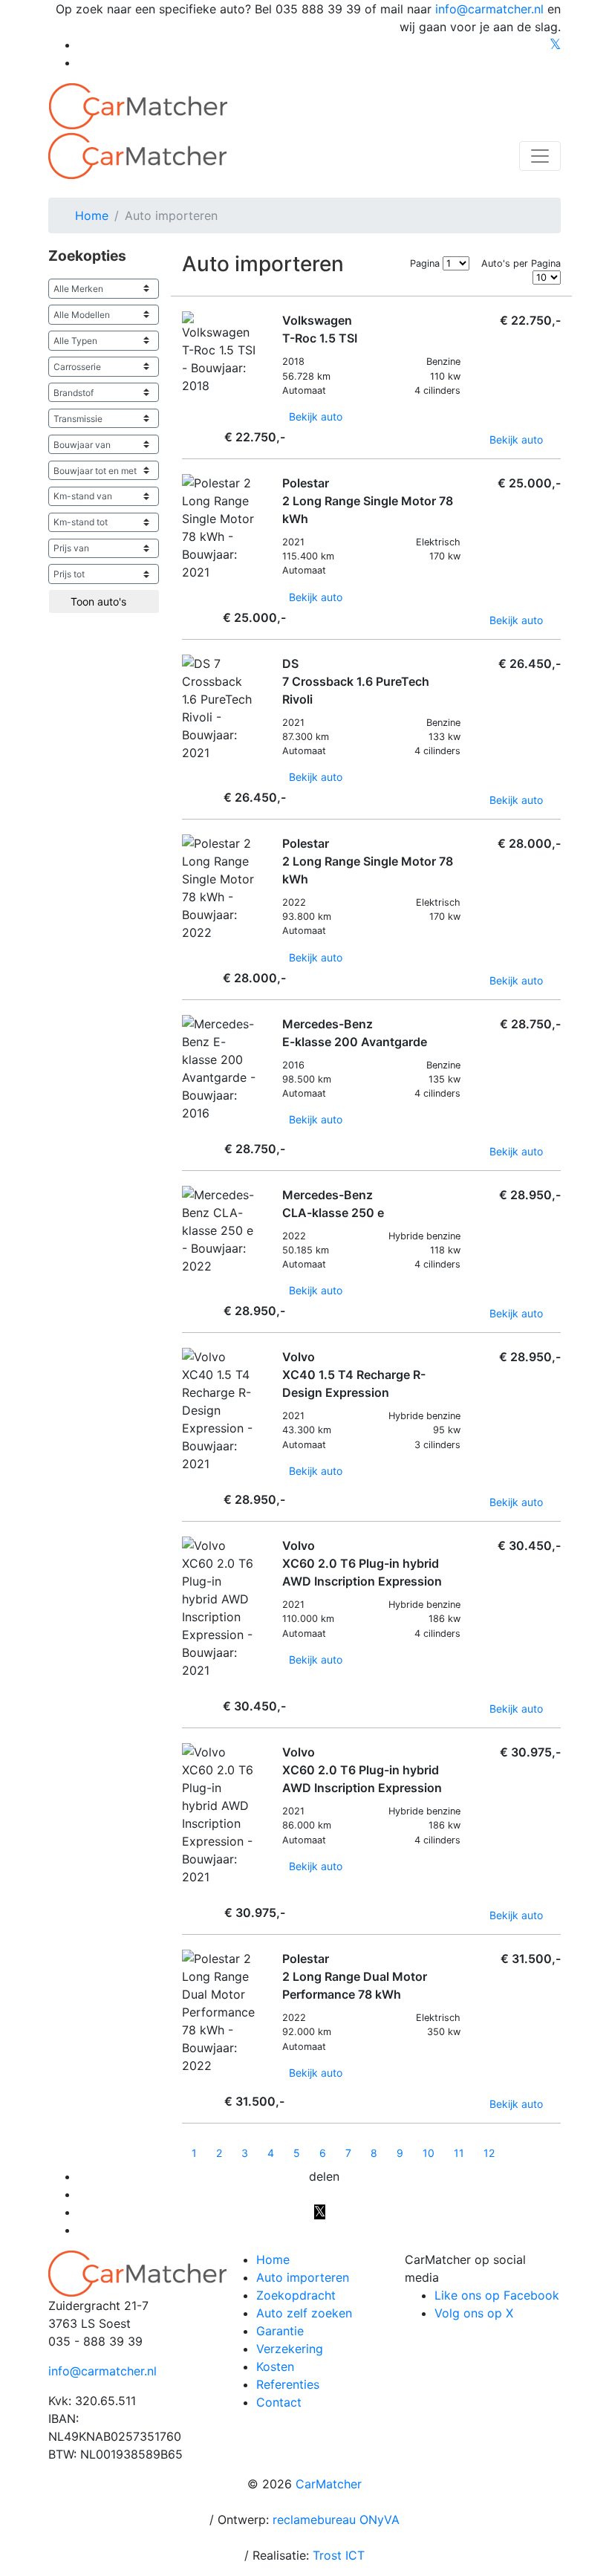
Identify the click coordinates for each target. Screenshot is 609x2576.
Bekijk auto (317, 416)
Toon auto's (100, 601)
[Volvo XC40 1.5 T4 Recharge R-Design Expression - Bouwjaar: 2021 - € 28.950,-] (186, 1483)
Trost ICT (339, 2555)
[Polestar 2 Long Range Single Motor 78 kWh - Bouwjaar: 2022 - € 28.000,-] (186, 951)
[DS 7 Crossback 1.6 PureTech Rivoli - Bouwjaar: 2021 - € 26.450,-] (186, 772)
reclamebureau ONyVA (336, 2520)
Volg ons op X (474, 2313)
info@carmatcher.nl (489, 9)
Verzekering (290, 2349)
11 (459, 2153)
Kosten (275, 2366)
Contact (279, 2402)
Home (273, 2259)
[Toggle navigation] (540, 156)
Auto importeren (303, 2277)
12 (489, 2153)
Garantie (280, 2331)
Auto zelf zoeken (304, 2313)
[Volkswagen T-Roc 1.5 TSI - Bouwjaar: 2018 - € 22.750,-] (186, 405)
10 (429, 2153)
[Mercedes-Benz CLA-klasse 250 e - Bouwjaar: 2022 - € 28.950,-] (186, 1285)
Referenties (288, 2384)
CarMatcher (329, 2484)
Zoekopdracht (296, 2295)
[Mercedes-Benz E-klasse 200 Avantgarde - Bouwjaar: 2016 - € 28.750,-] (186, 1132)
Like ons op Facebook (497, 2295)
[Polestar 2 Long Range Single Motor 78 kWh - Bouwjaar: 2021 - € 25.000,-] (186, 591)
